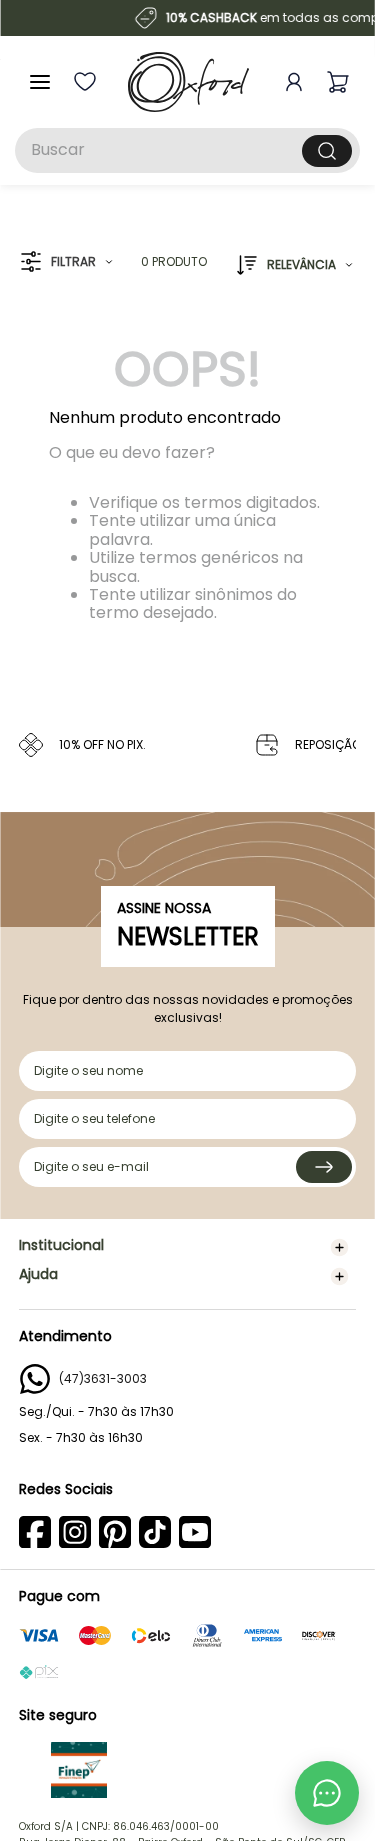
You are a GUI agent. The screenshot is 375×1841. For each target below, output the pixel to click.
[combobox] (187, 150)
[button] (66, 262)
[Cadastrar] (324, 1167)
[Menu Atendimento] (327, 1793)
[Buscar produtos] (327, 151)
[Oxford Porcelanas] (188, 82)
